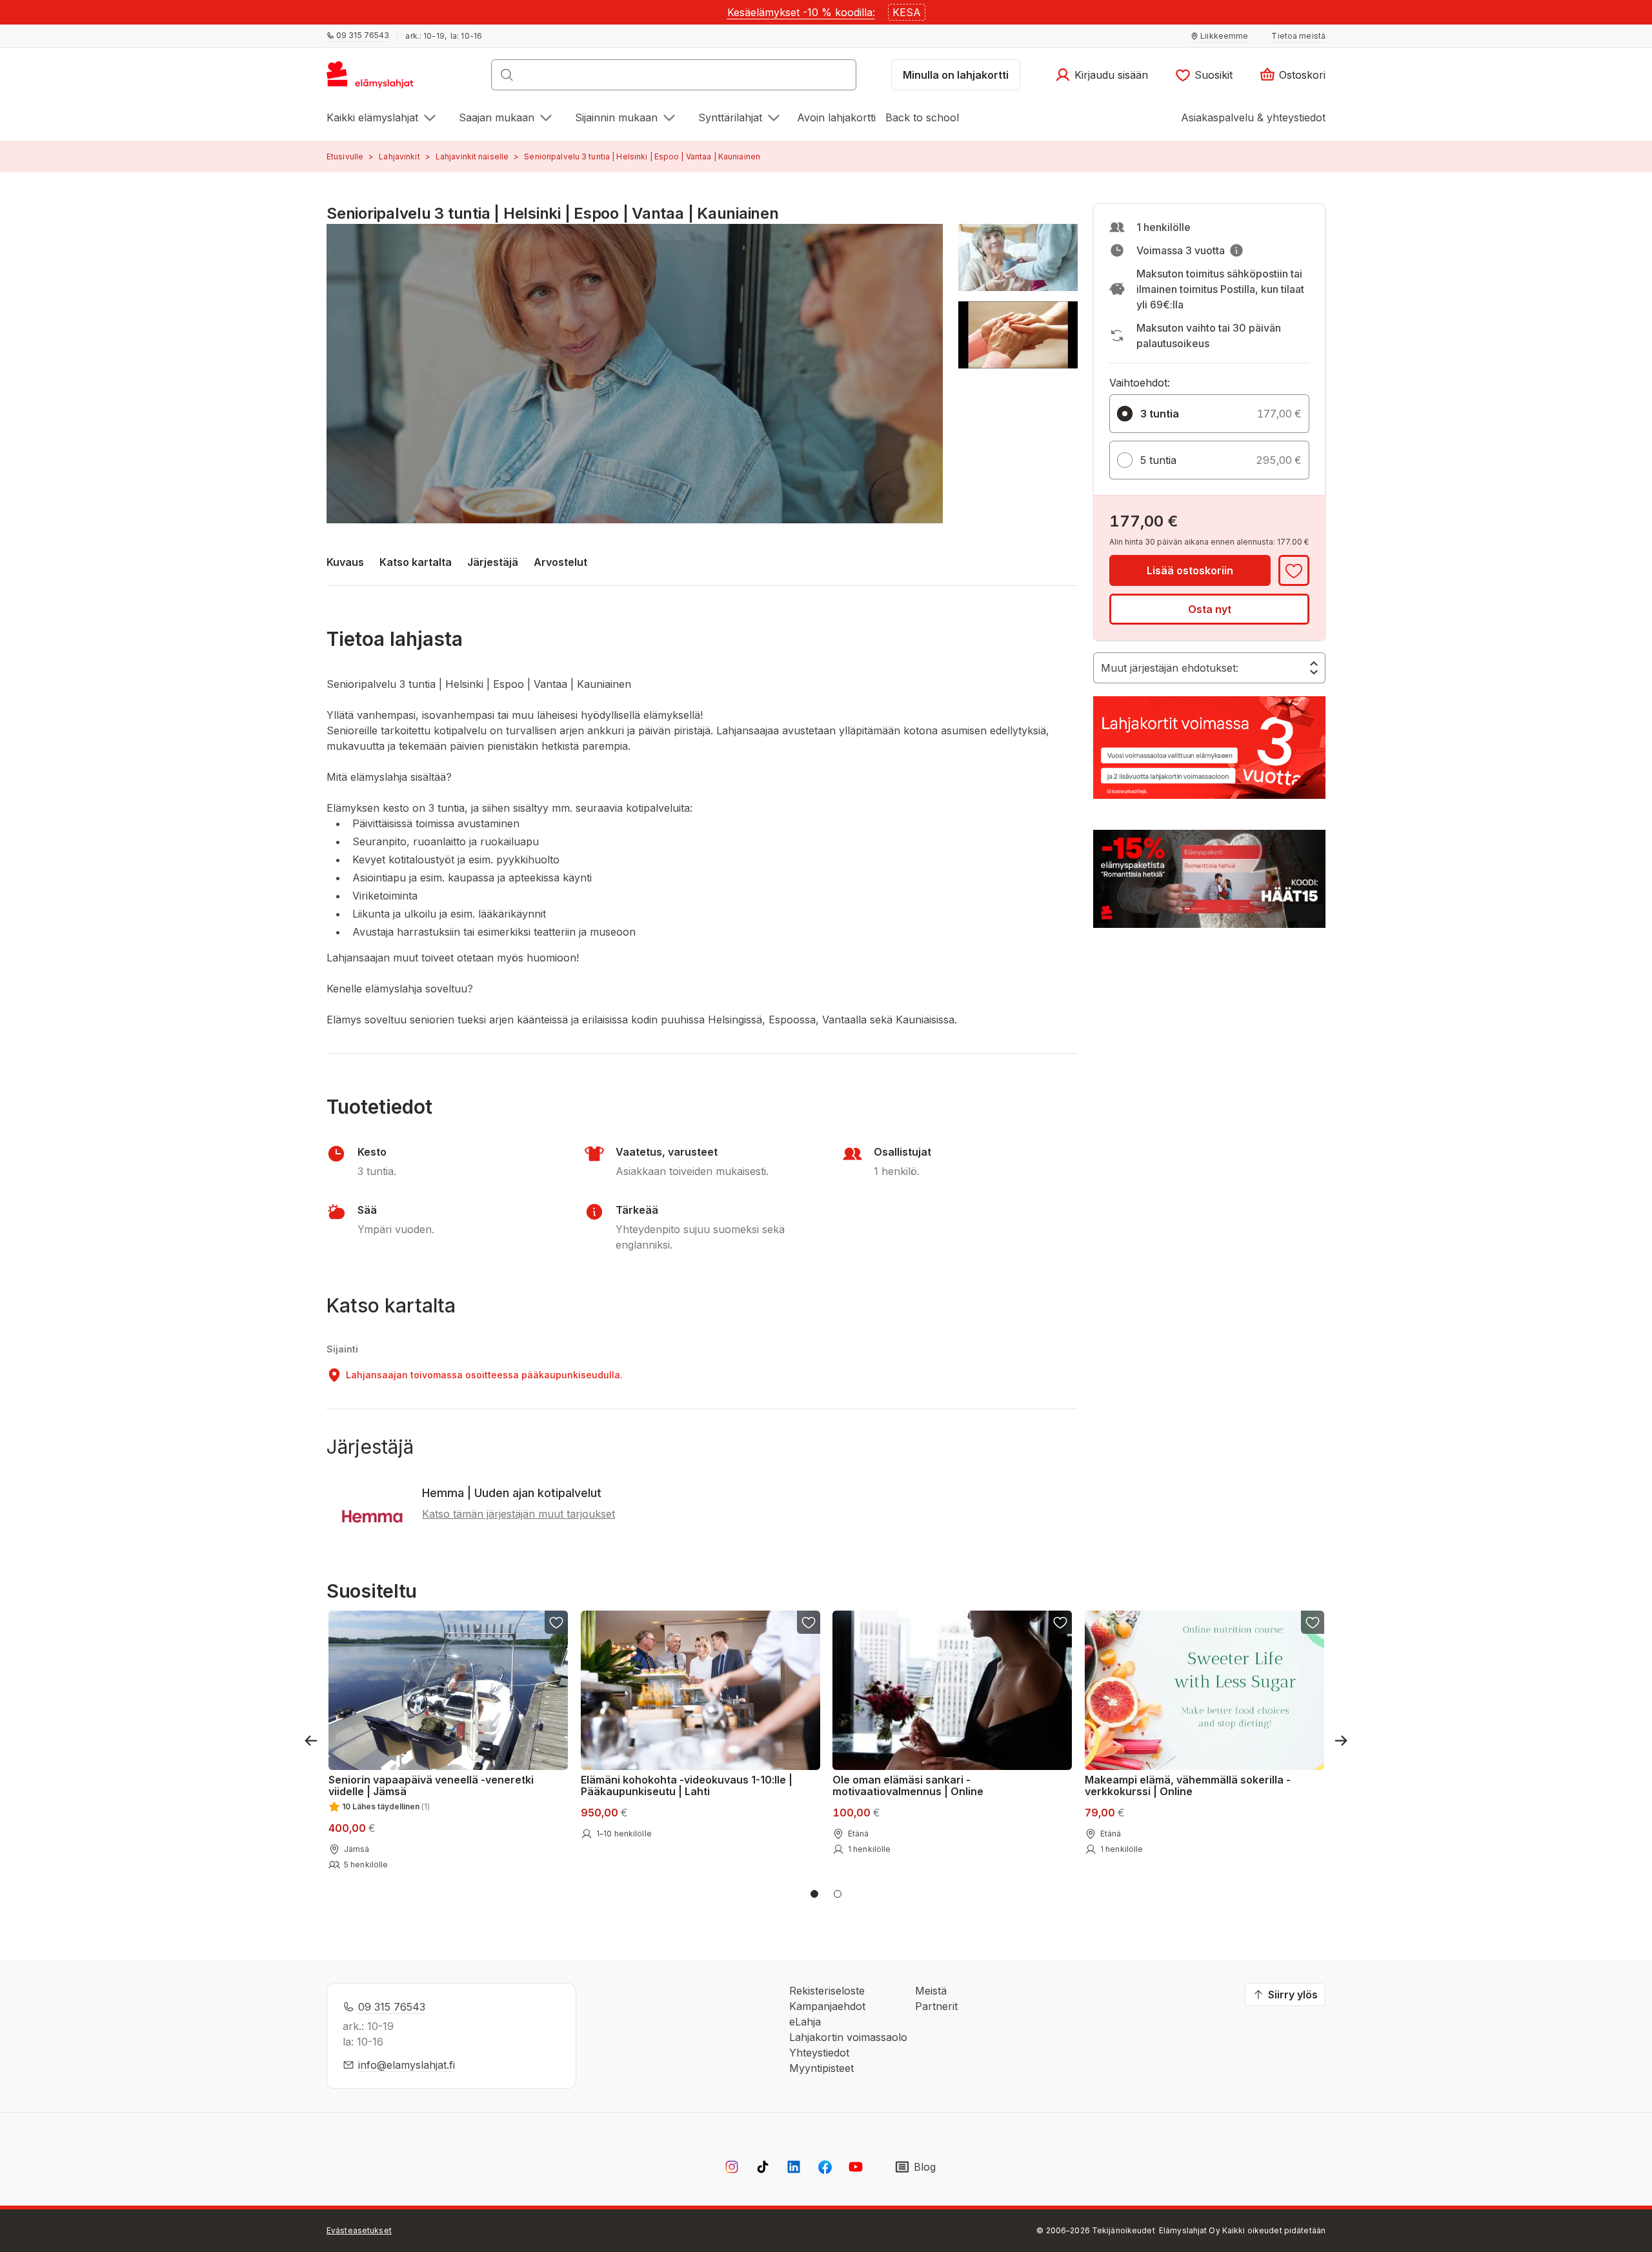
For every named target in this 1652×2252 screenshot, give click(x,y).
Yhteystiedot (819, 2053)
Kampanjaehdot (827, 2006)
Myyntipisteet (821, 2068)
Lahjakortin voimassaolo (848, 2037)
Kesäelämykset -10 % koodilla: (801, 12)
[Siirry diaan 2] (838, 1894)
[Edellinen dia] (311, 1741)
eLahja (805, 2022)
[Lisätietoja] (1236, 250)
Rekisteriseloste (827, 1991)
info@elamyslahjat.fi (407, 2065)
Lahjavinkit (399, 156)
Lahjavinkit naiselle (472, 156)
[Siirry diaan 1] (814, 1894)
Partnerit (936, 2006)
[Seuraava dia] (1341, 1741)
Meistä (931, 1991)
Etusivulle (345, 156)
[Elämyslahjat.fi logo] (372, 79)
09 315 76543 (392, 2007)
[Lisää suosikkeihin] (1294, 570)
